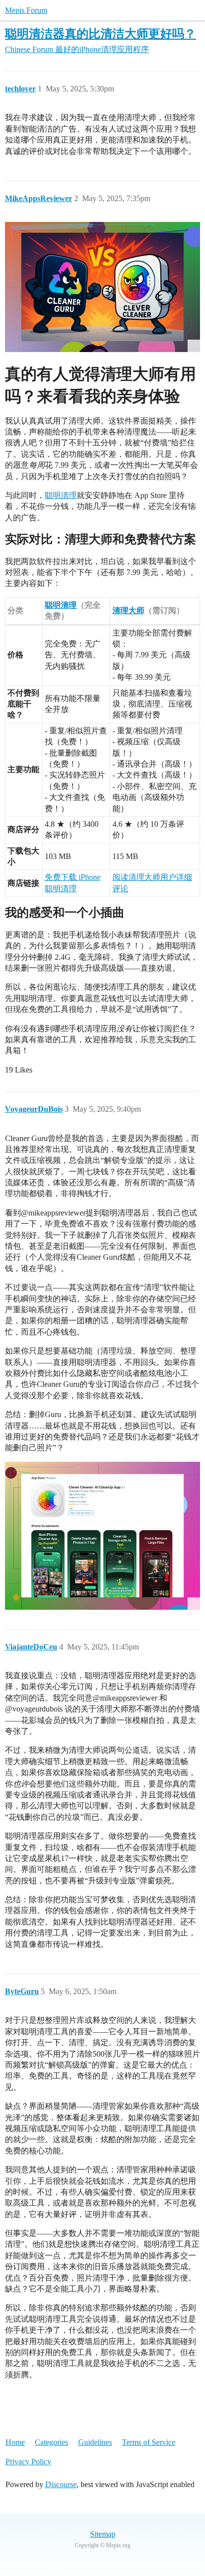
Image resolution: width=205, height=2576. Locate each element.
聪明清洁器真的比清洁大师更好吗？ (101, 34)
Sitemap (103, 2534)
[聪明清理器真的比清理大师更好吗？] (102, 1536)
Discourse (61, 2484)
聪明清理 (61, 495)
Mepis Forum (26, 10)
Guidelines (95, 2442)
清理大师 (128, 610)
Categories (51, 2442)
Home (15, 2442)
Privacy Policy (28, 2462)
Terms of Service (149, 2442)
